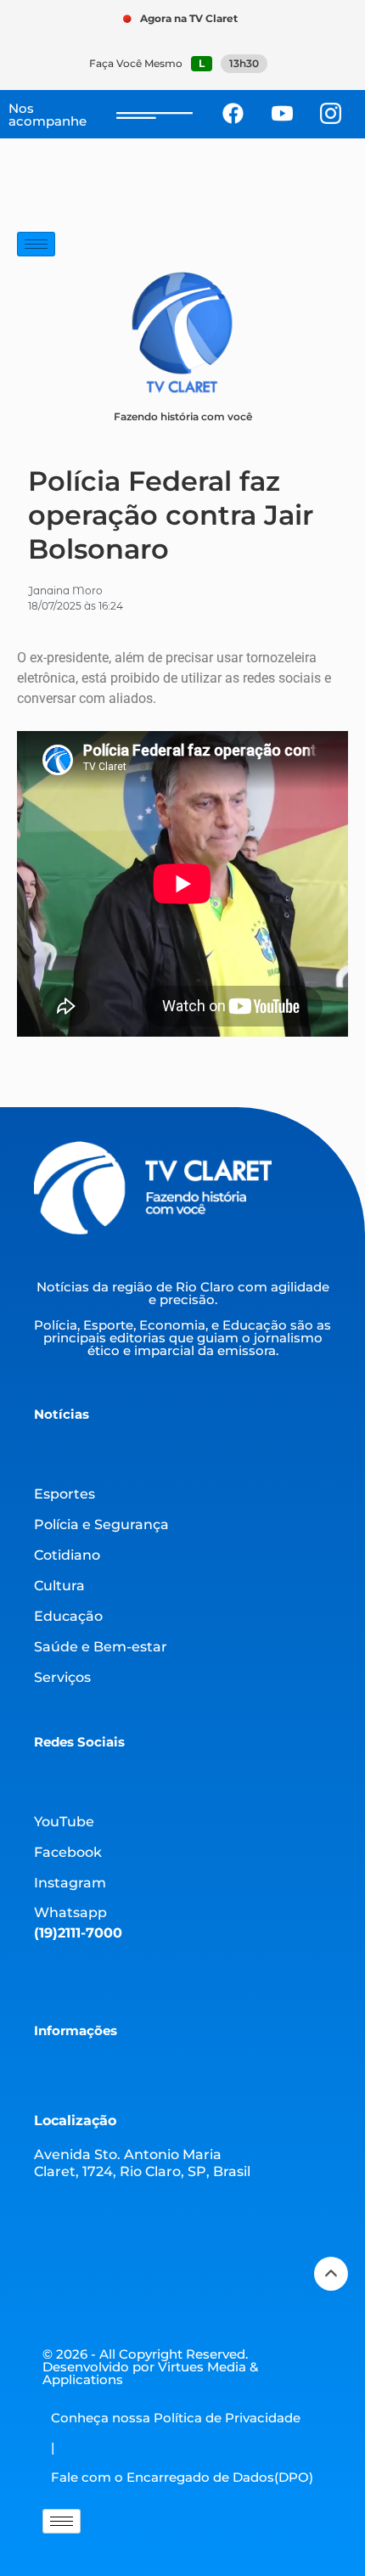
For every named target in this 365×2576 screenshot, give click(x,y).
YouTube (64, 1822)
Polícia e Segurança (101, 1524)
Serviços (62, 1677)
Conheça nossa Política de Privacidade (176, 2418)
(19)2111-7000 (78, 1933)
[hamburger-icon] (36, 244)
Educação (68, 1616)
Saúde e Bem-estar (101, 1647)
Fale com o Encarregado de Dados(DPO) (182, 2477)
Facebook (68, 1852)
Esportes (65, 1494)
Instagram (70, 1883)
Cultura (59, 1586)
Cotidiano (67, 1555)
